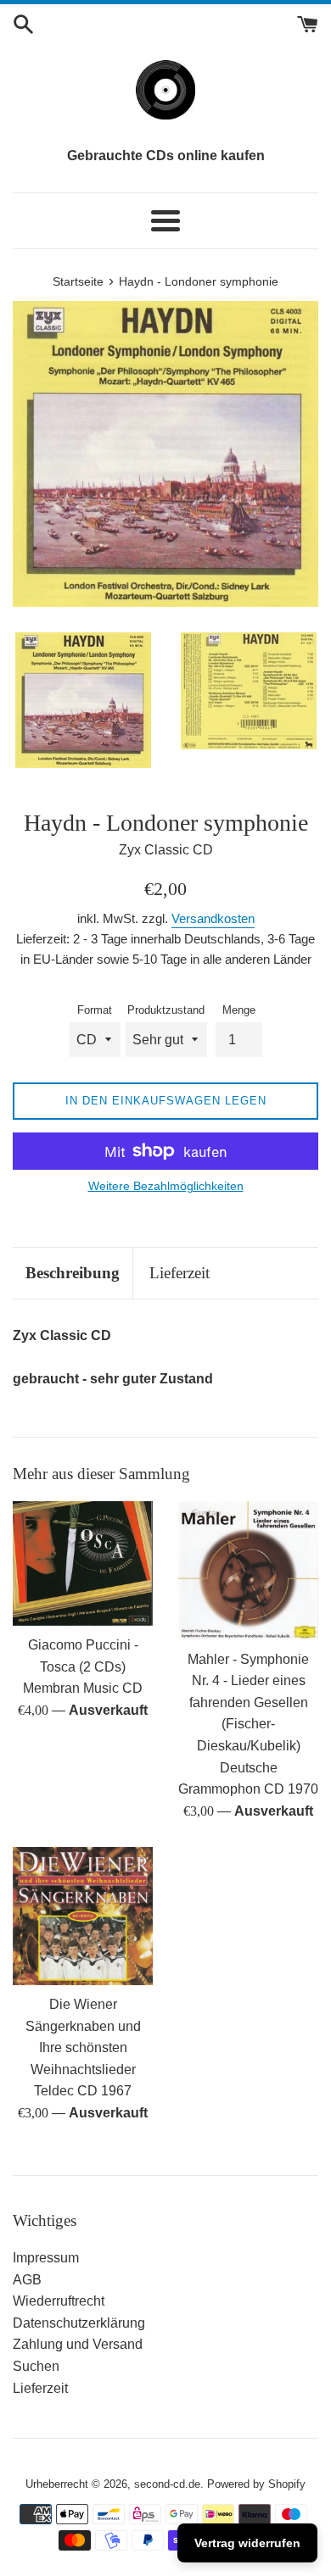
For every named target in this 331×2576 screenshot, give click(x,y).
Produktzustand (166, 1010)
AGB (27, 2280)
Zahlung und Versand (78, 2344)
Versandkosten (213, 918)
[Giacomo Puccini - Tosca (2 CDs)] (83, 1563)
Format (95, 1010)
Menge (239, 1010)
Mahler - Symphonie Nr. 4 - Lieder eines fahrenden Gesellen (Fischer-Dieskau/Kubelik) (248, 1702)
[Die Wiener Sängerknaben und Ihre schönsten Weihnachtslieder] (83, 1916)
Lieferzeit (180, 1273)
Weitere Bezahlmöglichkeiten (166, 1186)
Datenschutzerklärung (79, 2323)
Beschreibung (73, 1273)
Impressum (46, 2258)
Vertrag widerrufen (247, 2543)
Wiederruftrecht (59, 2301)
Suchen (36, 2366)
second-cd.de (167, 2484)
